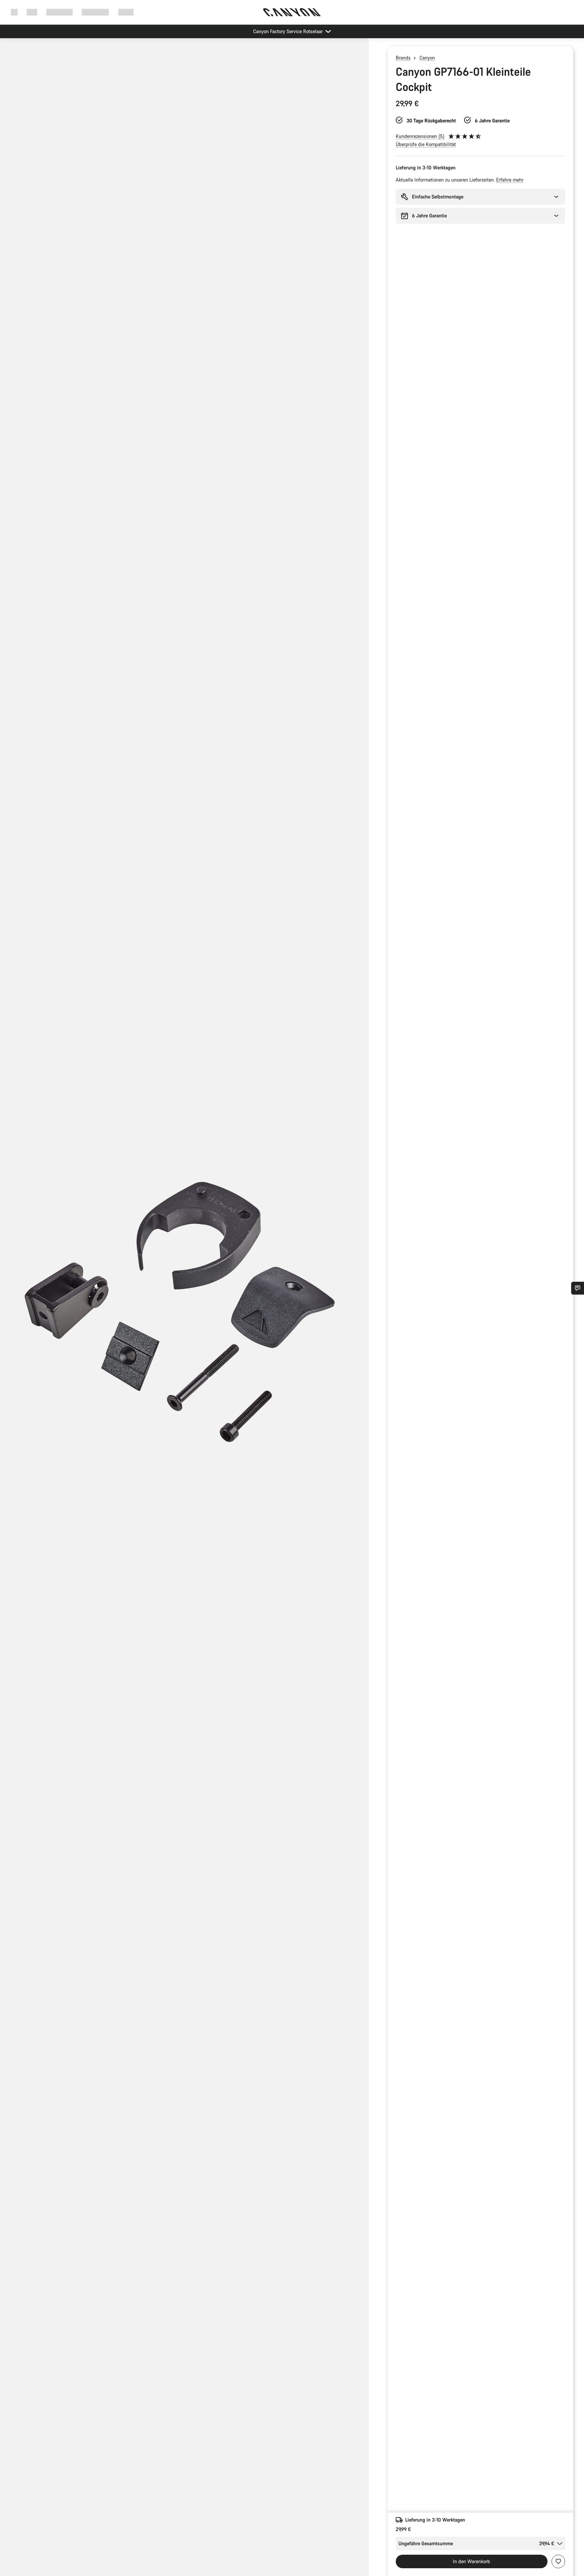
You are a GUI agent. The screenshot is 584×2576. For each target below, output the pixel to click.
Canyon (427, 58)
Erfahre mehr (510, 180)
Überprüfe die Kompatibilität (426, 144)
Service (126, 12)
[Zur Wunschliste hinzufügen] (558, 2561)
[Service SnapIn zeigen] (578, 1288)
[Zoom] (184, 1313)
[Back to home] (292, 12)
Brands (403, 58)
